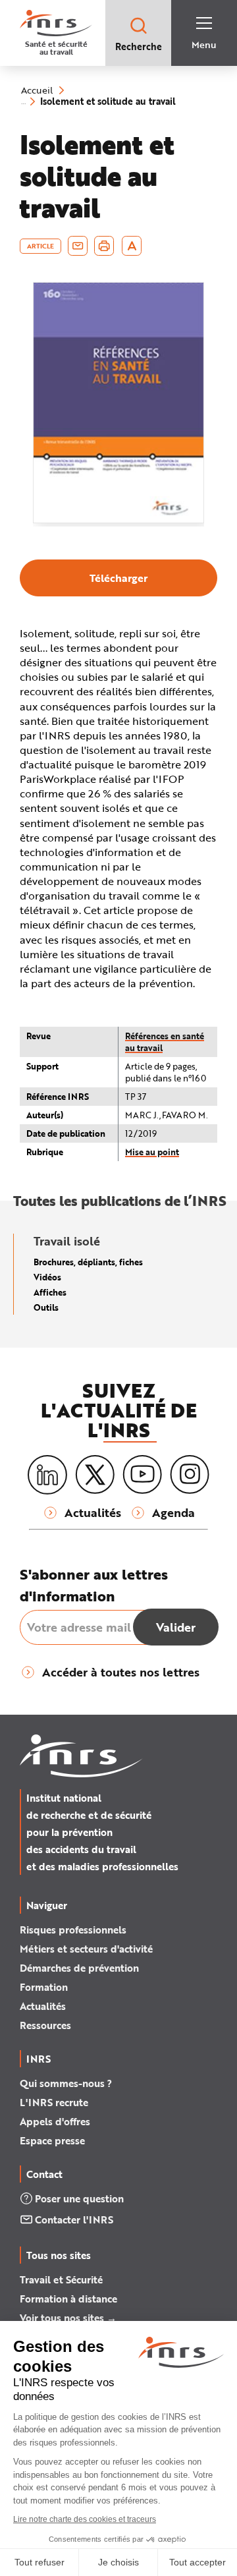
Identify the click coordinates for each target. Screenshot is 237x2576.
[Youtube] (142, 1475)
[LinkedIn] (47, 1475)
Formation (44, 1987)
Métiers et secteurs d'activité (86, 1949)
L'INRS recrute (54, 2102)
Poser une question (79, 2198)
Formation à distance (68, 2299)
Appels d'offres (55, 2121)
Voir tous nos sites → (68, 2318)
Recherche (139, 46)
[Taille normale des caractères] (132, 246)
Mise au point (152, 1152)
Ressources (45, 2025)
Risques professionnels (73, 1930)
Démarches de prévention (79, 1968)
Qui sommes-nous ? (66, 2083)
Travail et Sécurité (61, 2279)
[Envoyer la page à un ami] (78, 246)
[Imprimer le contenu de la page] (104, 246)
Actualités (43, 2006)
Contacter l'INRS (74, 2219)
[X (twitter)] (95, 1475)
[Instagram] (190, 1475)
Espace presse (52, 2140)
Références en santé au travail (165, 1042)
